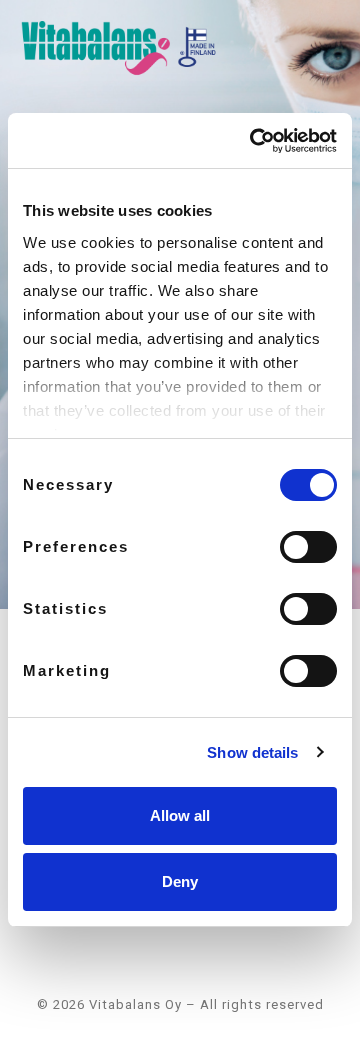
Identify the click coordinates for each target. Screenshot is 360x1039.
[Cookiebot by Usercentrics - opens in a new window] (254, 141)
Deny (180, 881)
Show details (252, 752)
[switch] (308, 547)
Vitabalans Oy (135, 1004)
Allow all (180, 815)
